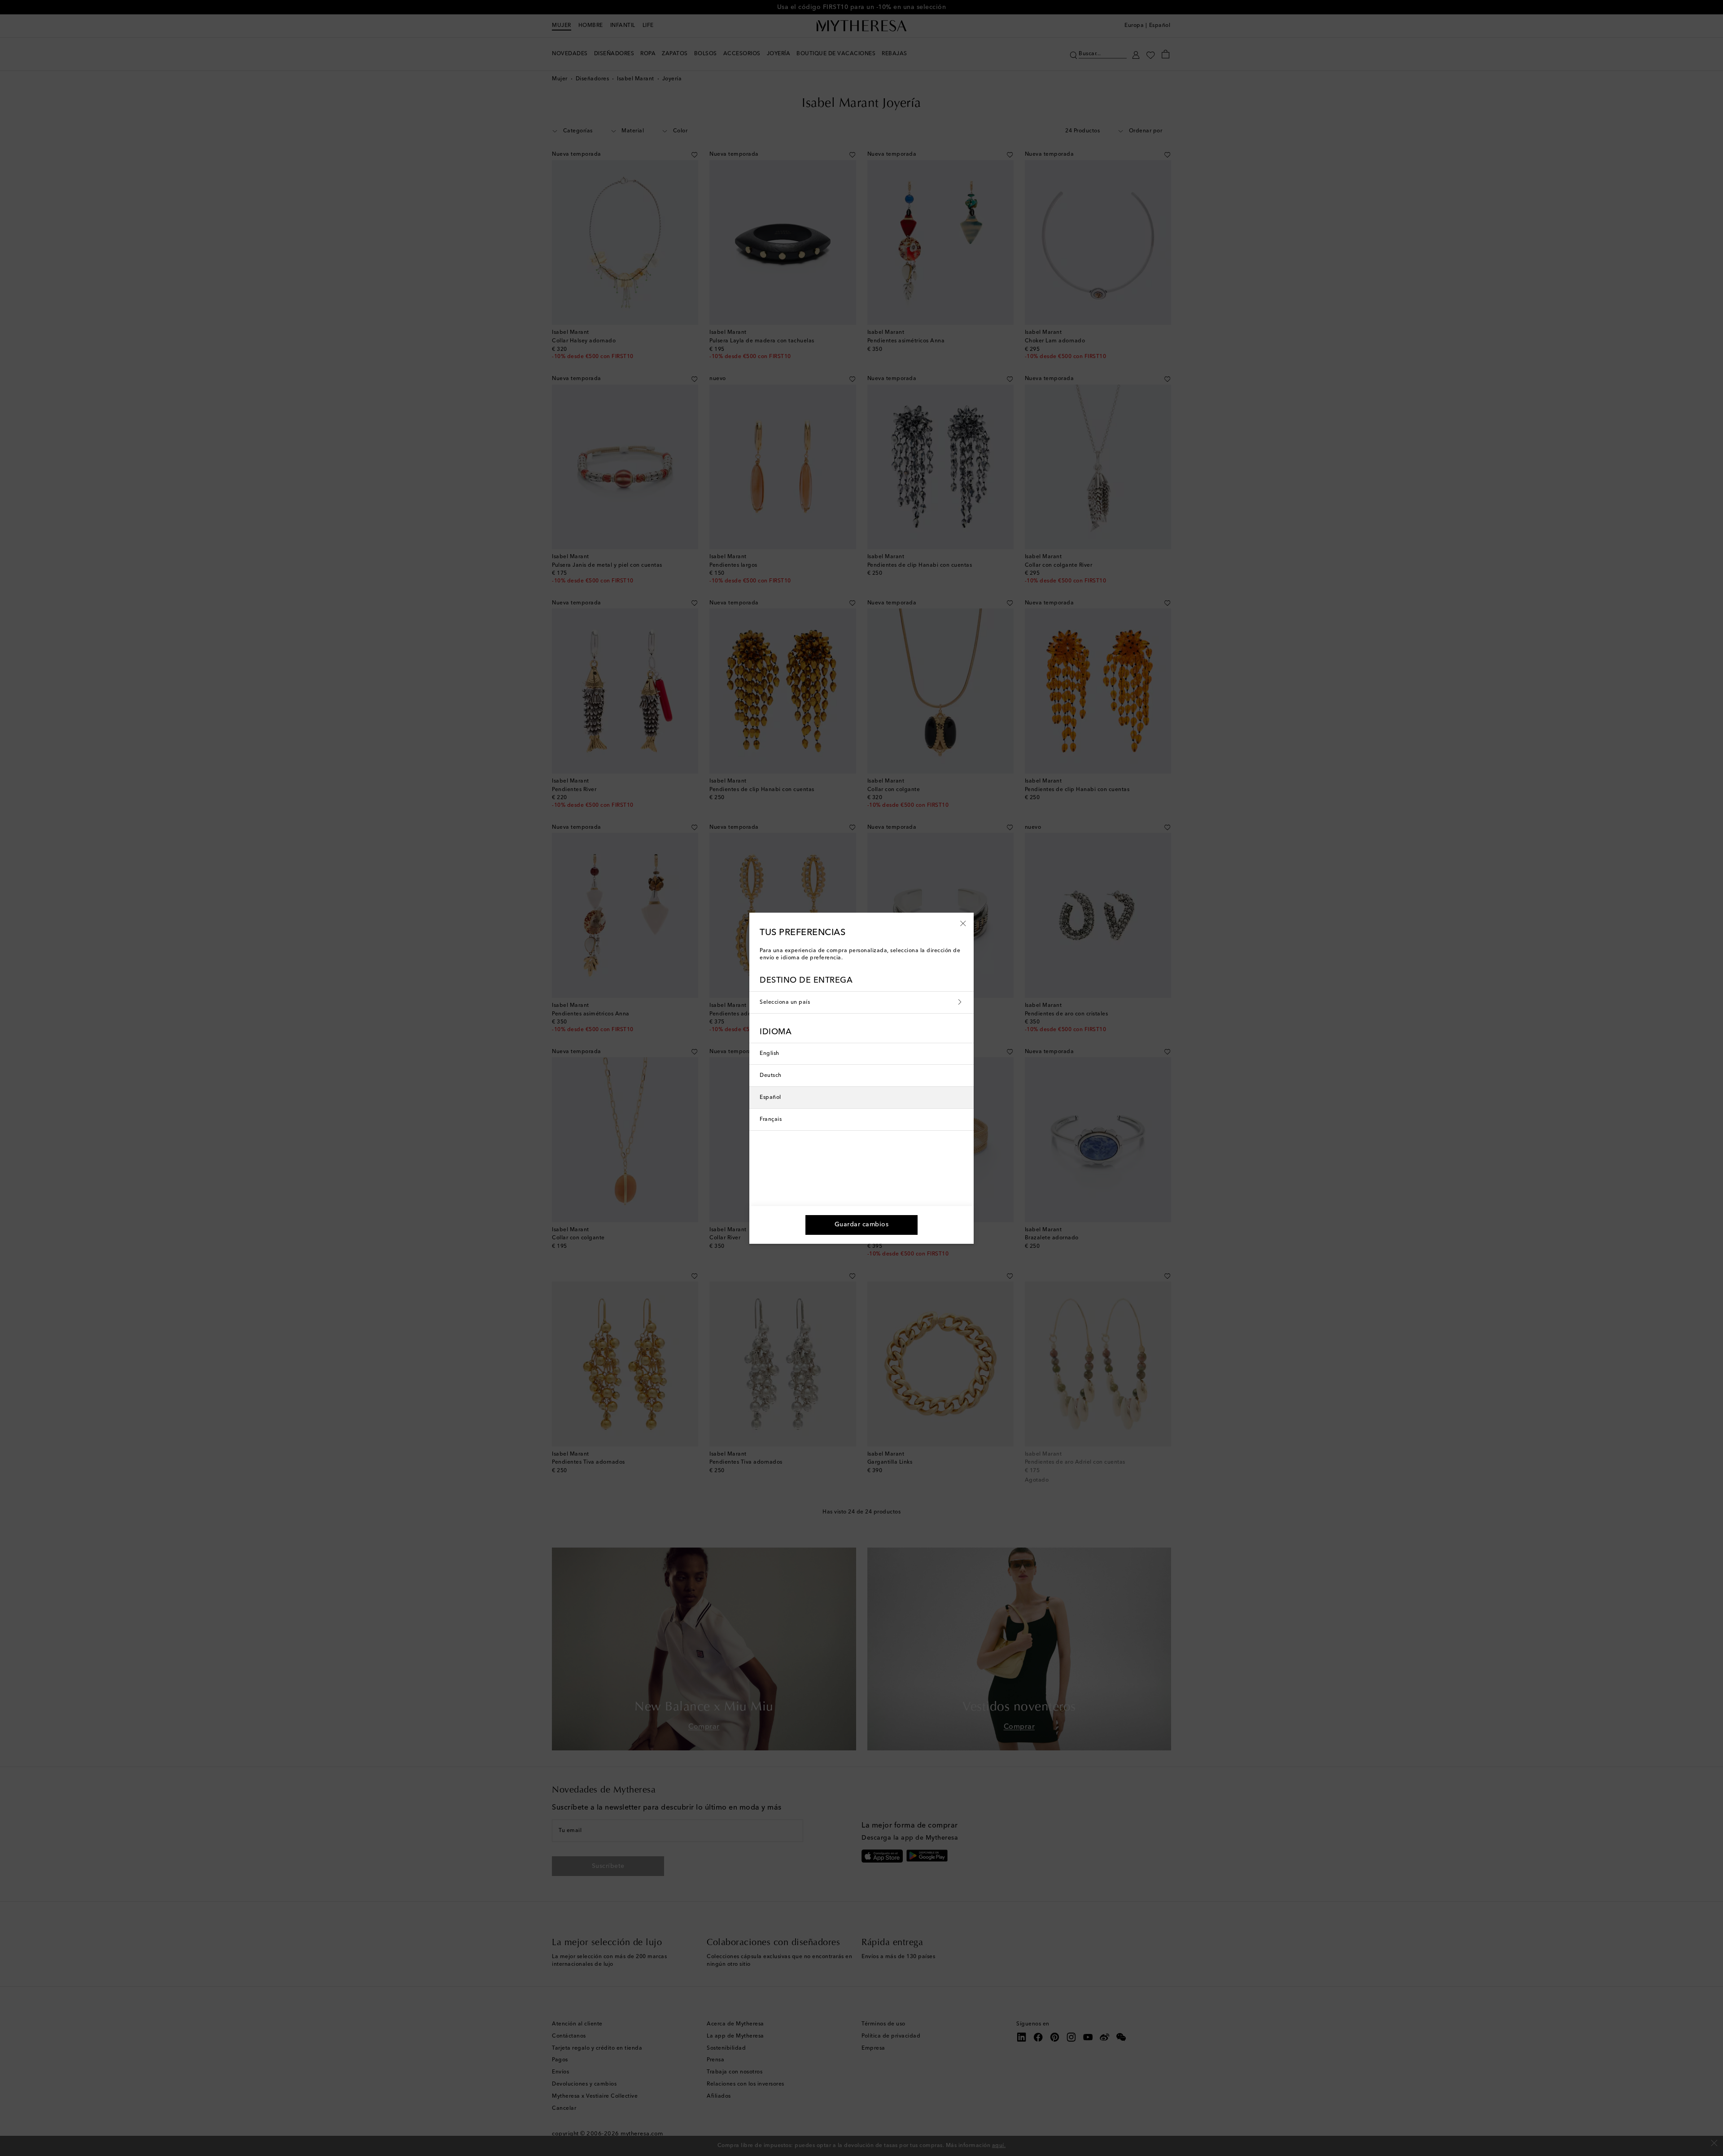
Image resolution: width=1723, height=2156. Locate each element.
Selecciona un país (785, 1002)
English (770, 1054)
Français (771, 1120)
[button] (963, 923)
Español (770, 1098)
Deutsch (771, 1076)
